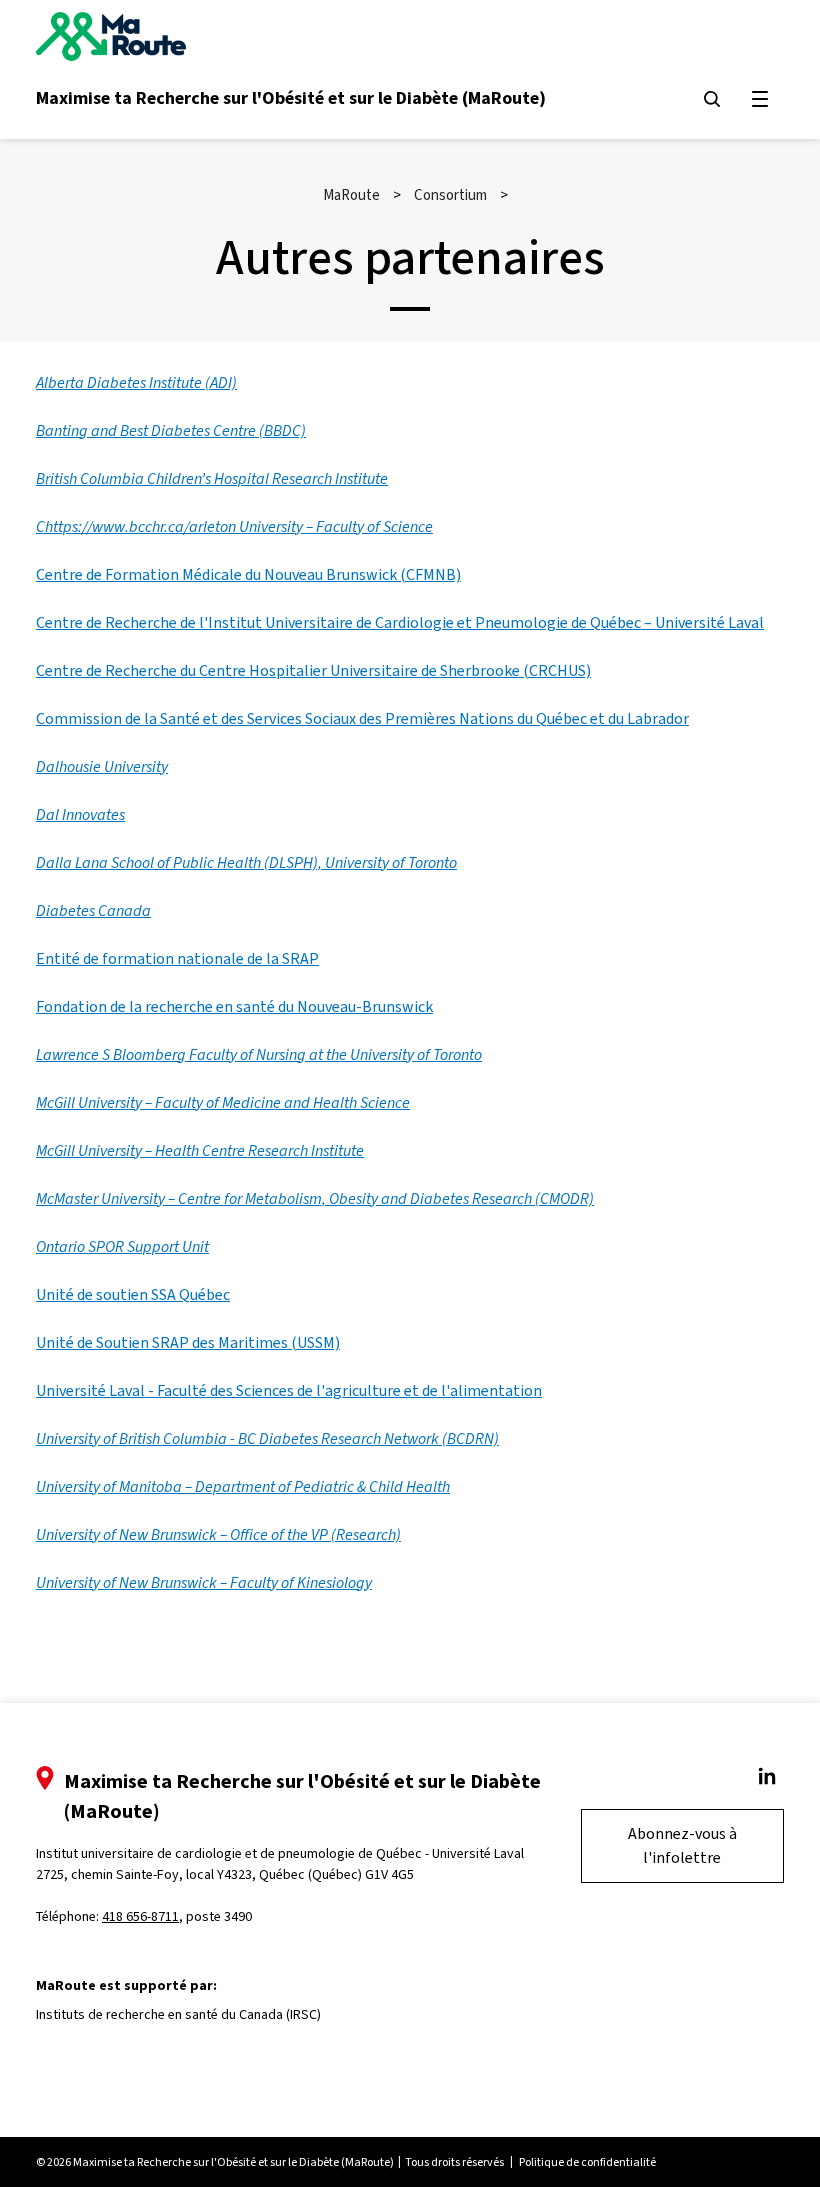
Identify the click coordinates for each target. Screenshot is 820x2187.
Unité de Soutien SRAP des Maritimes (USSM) (188, 1342)
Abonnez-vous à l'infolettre (682, 1845)
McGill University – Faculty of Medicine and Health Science (223, 1102)
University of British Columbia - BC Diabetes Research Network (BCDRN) (267, 1438)
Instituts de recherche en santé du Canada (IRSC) (178, 2014)
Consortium (450, 195)
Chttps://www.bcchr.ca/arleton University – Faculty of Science (234, 526)
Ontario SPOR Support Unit (122, 1246)
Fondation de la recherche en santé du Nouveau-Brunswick (234, 1006)
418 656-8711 (140, 1916)
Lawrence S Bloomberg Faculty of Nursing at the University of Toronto (259, 1054)
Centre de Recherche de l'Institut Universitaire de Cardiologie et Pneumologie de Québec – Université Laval (400, 622)
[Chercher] (712, 99)
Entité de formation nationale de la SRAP (177, 958)
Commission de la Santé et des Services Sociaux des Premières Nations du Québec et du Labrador (362, 718)
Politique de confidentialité (587, 2162)
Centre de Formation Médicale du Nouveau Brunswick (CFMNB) (248, 574)
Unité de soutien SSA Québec (133, 1294)
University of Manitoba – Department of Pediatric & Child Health (243, 1486)
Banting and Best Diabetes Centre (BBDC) (171, 430)
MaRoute (351, 195)
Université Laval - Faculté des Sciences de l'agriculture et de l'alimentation (289, 1390)
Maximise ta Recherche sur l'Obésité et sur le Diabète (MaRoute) (291, 98)
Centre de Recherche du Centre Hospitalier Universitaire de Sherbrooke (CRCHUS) (313, 670)
